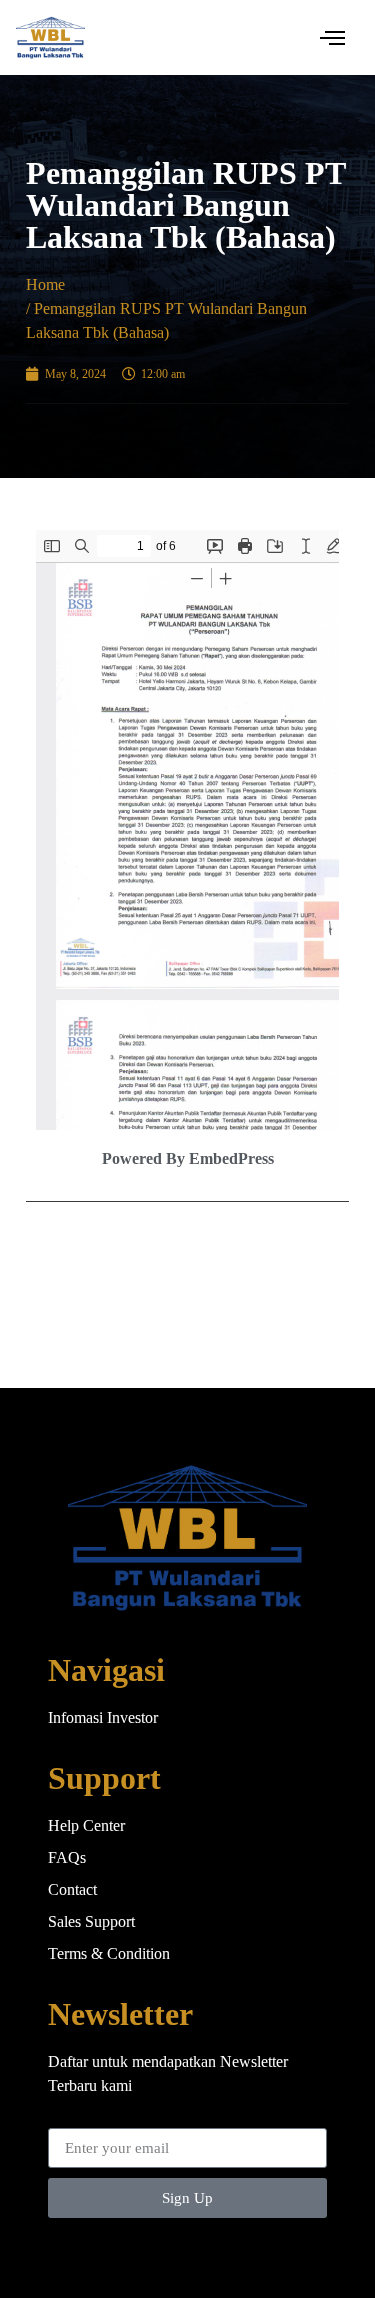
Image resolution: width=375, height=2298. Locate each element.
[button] (333, 38)
